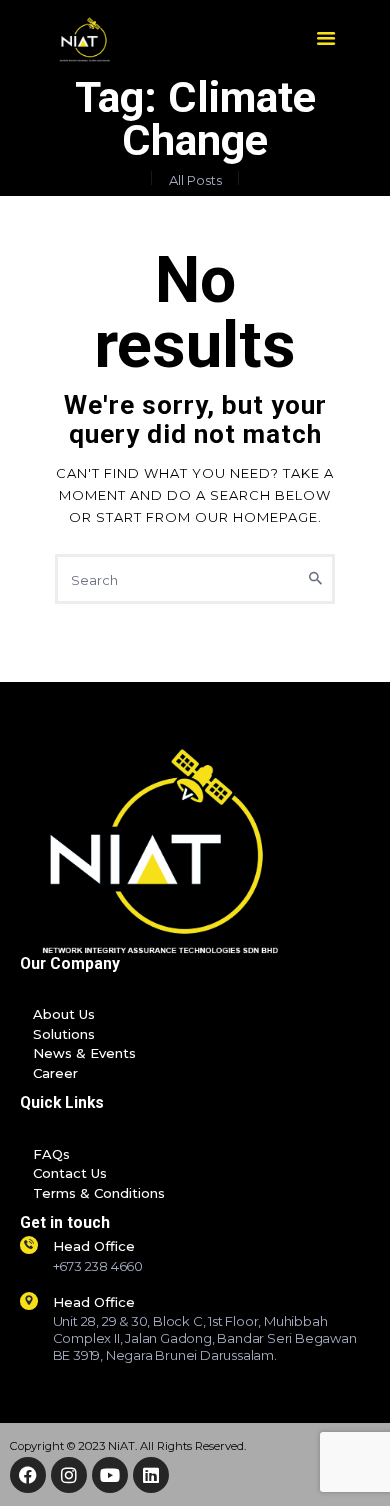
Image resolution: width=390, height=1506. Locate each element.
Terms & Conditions (99, 1193)
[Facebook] (28, 1475)
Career (55, 1073)
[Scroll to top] (361, 1465)
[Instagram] (69, 1475)
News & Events (84, 1053)
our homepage (256, 517)
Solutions (64, 1034)
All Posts (195, 180)
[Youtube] (110, 1475)
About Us (64, 1014)
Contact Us (70, 1173)
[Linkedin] (151, 1475)
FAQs (51, 1154)
